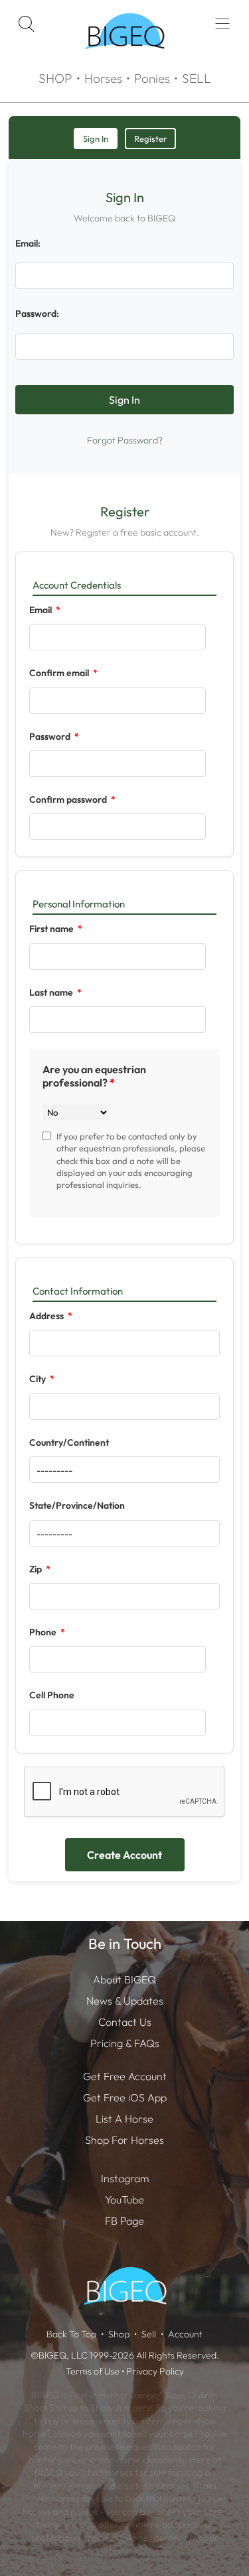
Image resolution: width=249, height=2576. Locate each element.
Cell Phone (52, 1695)
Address (47, 1316)
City (39, 1379)
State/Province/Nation (77, 1505)
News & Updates (125, 2001)
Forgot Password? (125, 440)
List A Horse (124, 2119)
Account (185, 2334)
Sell (149, 2334)
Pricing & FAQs (125, 2043)
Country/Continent (69, 1442)
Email (41, 610)
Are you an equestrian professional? (94, 1076)
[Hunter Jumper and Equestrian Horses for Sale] (125, 60)
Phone (44, 1632)
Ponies (152, 78)
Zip (37, 1569)
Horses (103, 78)
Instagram (125, 2178)
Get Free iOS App (125, 2097)
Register (150, 139)
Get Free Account (125, 2076)
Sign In (96, 139)
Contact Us (125, 2022)
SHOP (55, 78)
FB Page (124, 2221)
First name (52, 929)
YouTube (124, 2199)
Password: (37, 314)
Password (51, 736)
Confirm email (60, 673)
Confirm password (69, 799)
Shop (119, 2334)
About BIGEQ (124, 1979)
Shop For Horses (124, 2140)
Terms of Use (93, 2371)
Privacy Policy (155, 2371)
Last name (52, 992)
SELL (197, 78)
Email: (28, 243)
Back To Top (71, 2334)
